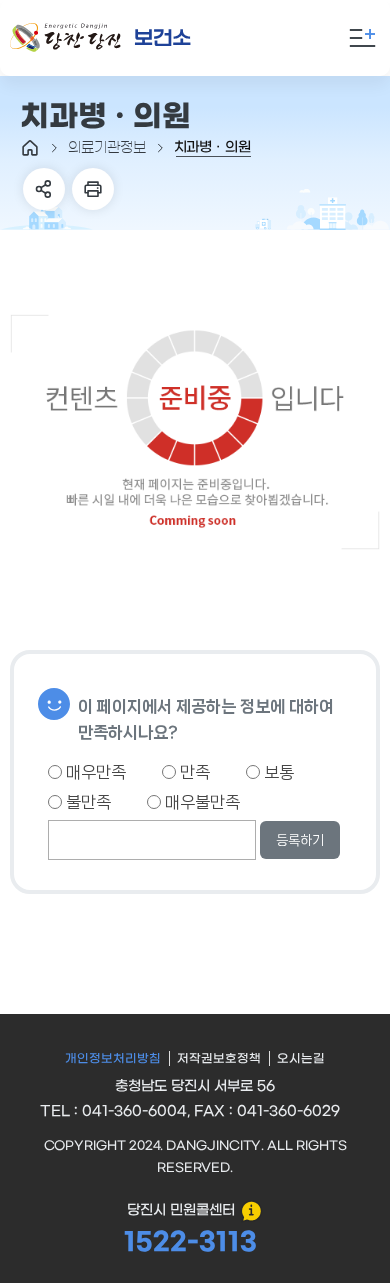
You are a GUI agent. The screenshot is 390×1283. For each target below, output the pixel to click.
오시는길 (301, 1059)
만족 (193, 772)
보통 (277, 772)
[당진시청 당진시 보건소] (124, 38)
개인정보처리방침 (113, 1059)
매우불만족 (200, 802)
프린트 (93, 189)
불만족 (86, 802)
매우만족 (94, 772)
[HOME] (30, 148)
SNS (44, 189)
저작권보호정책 (219, 1059)
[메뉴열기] (362, 38)
